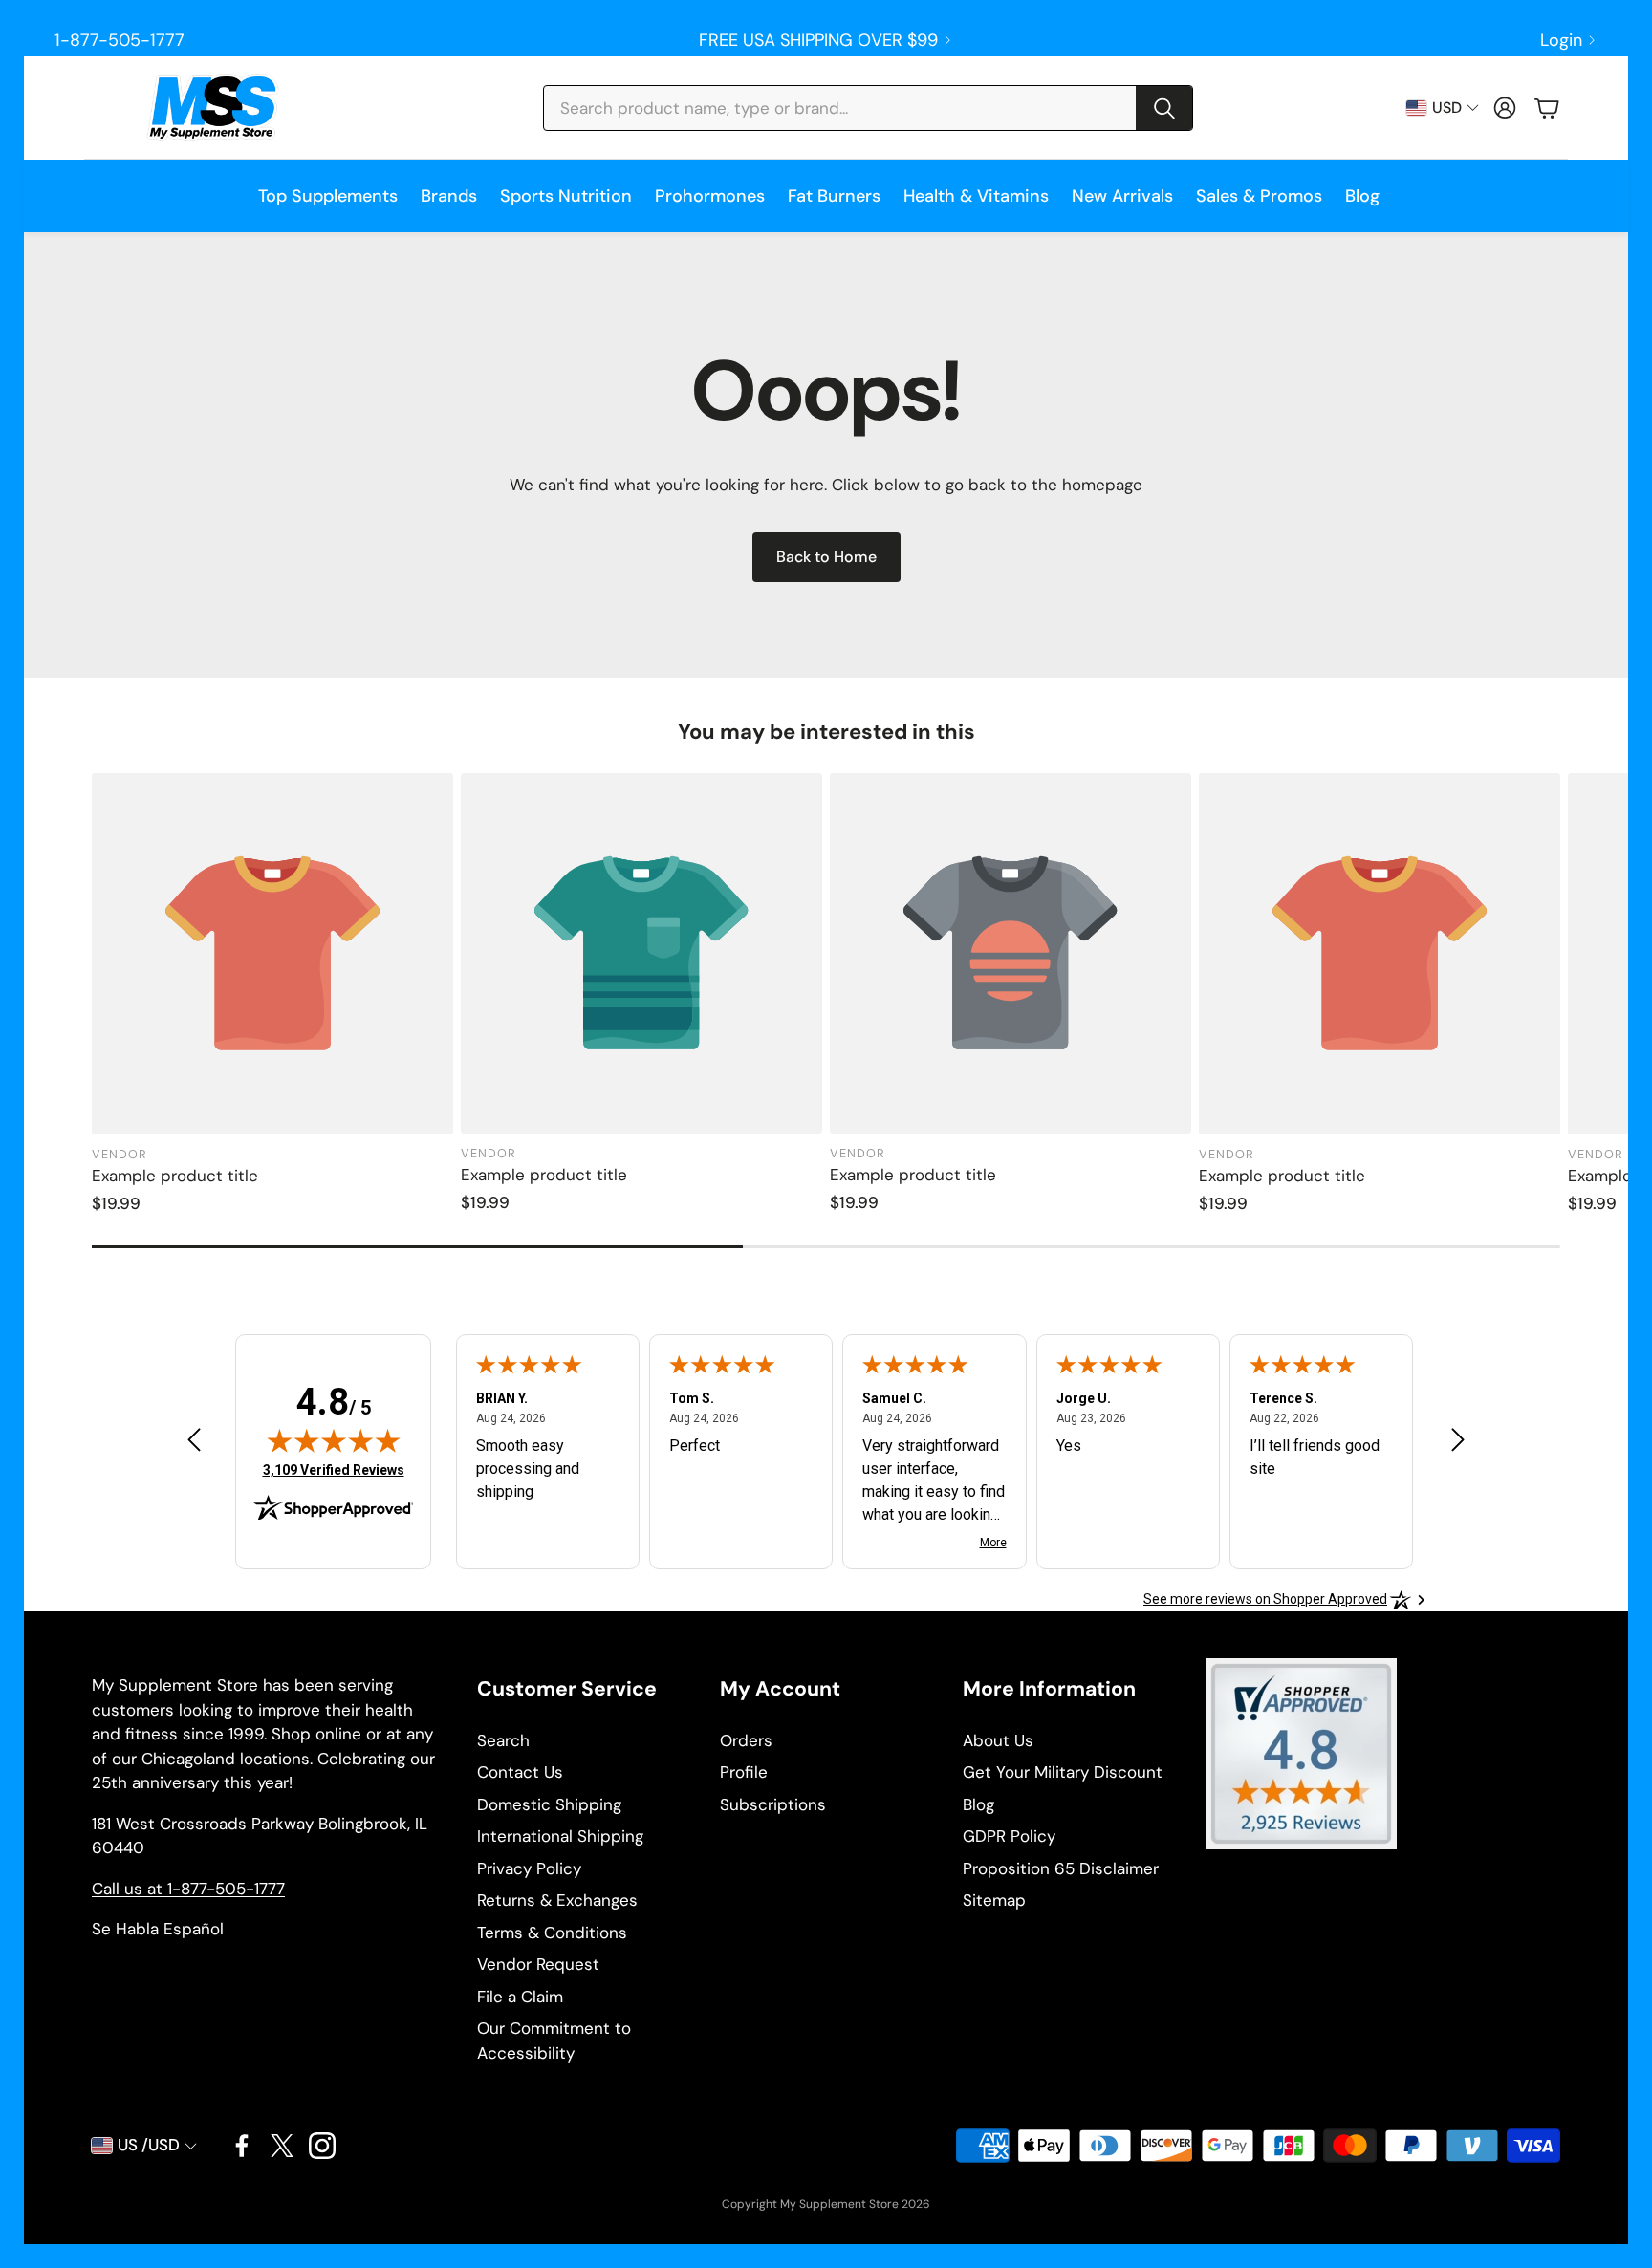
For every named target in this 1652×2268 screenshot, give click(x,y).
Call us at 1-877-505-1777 (188, 1889)
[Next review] (1458, 1439)
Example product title (175, 1176)
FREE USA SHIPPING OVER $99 (818, 40)
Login (1561, 40)
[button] (868, 108)
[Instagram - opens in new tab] (322, 2146)
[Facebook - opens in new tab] (242, 2146)
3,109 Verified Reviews (334, 1469)
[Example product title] (272, 954)
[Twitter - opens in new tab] (282, 2146)
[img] (334, 1440)
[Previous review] (194, 1439)
